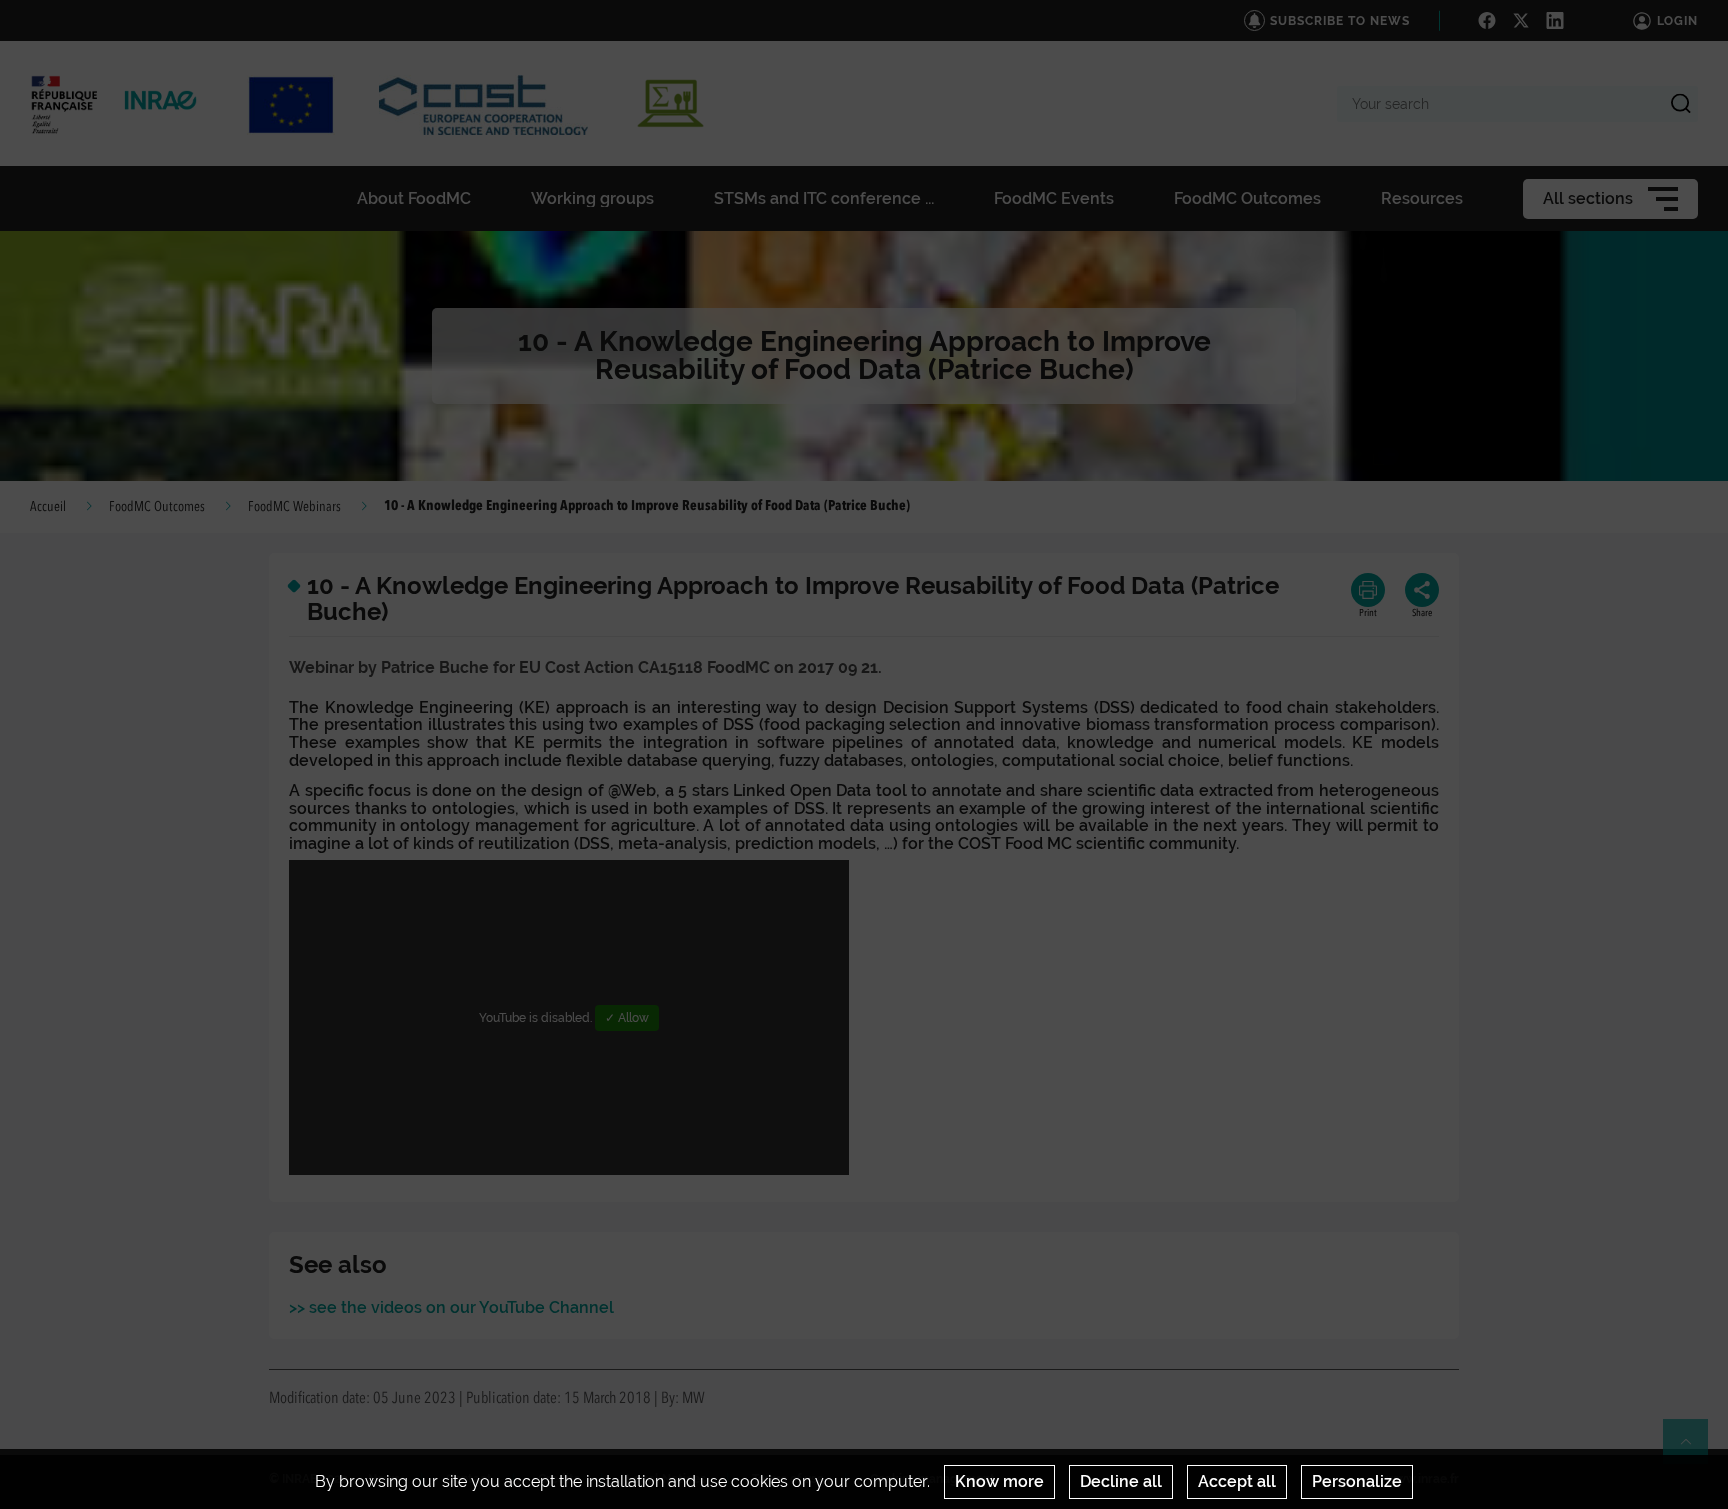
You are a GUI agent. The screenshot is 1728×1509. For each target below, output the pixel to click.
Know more (999, 1481)
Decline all (1121, 1481)
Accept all (1237, 1481)
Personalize (1357, 1481)
